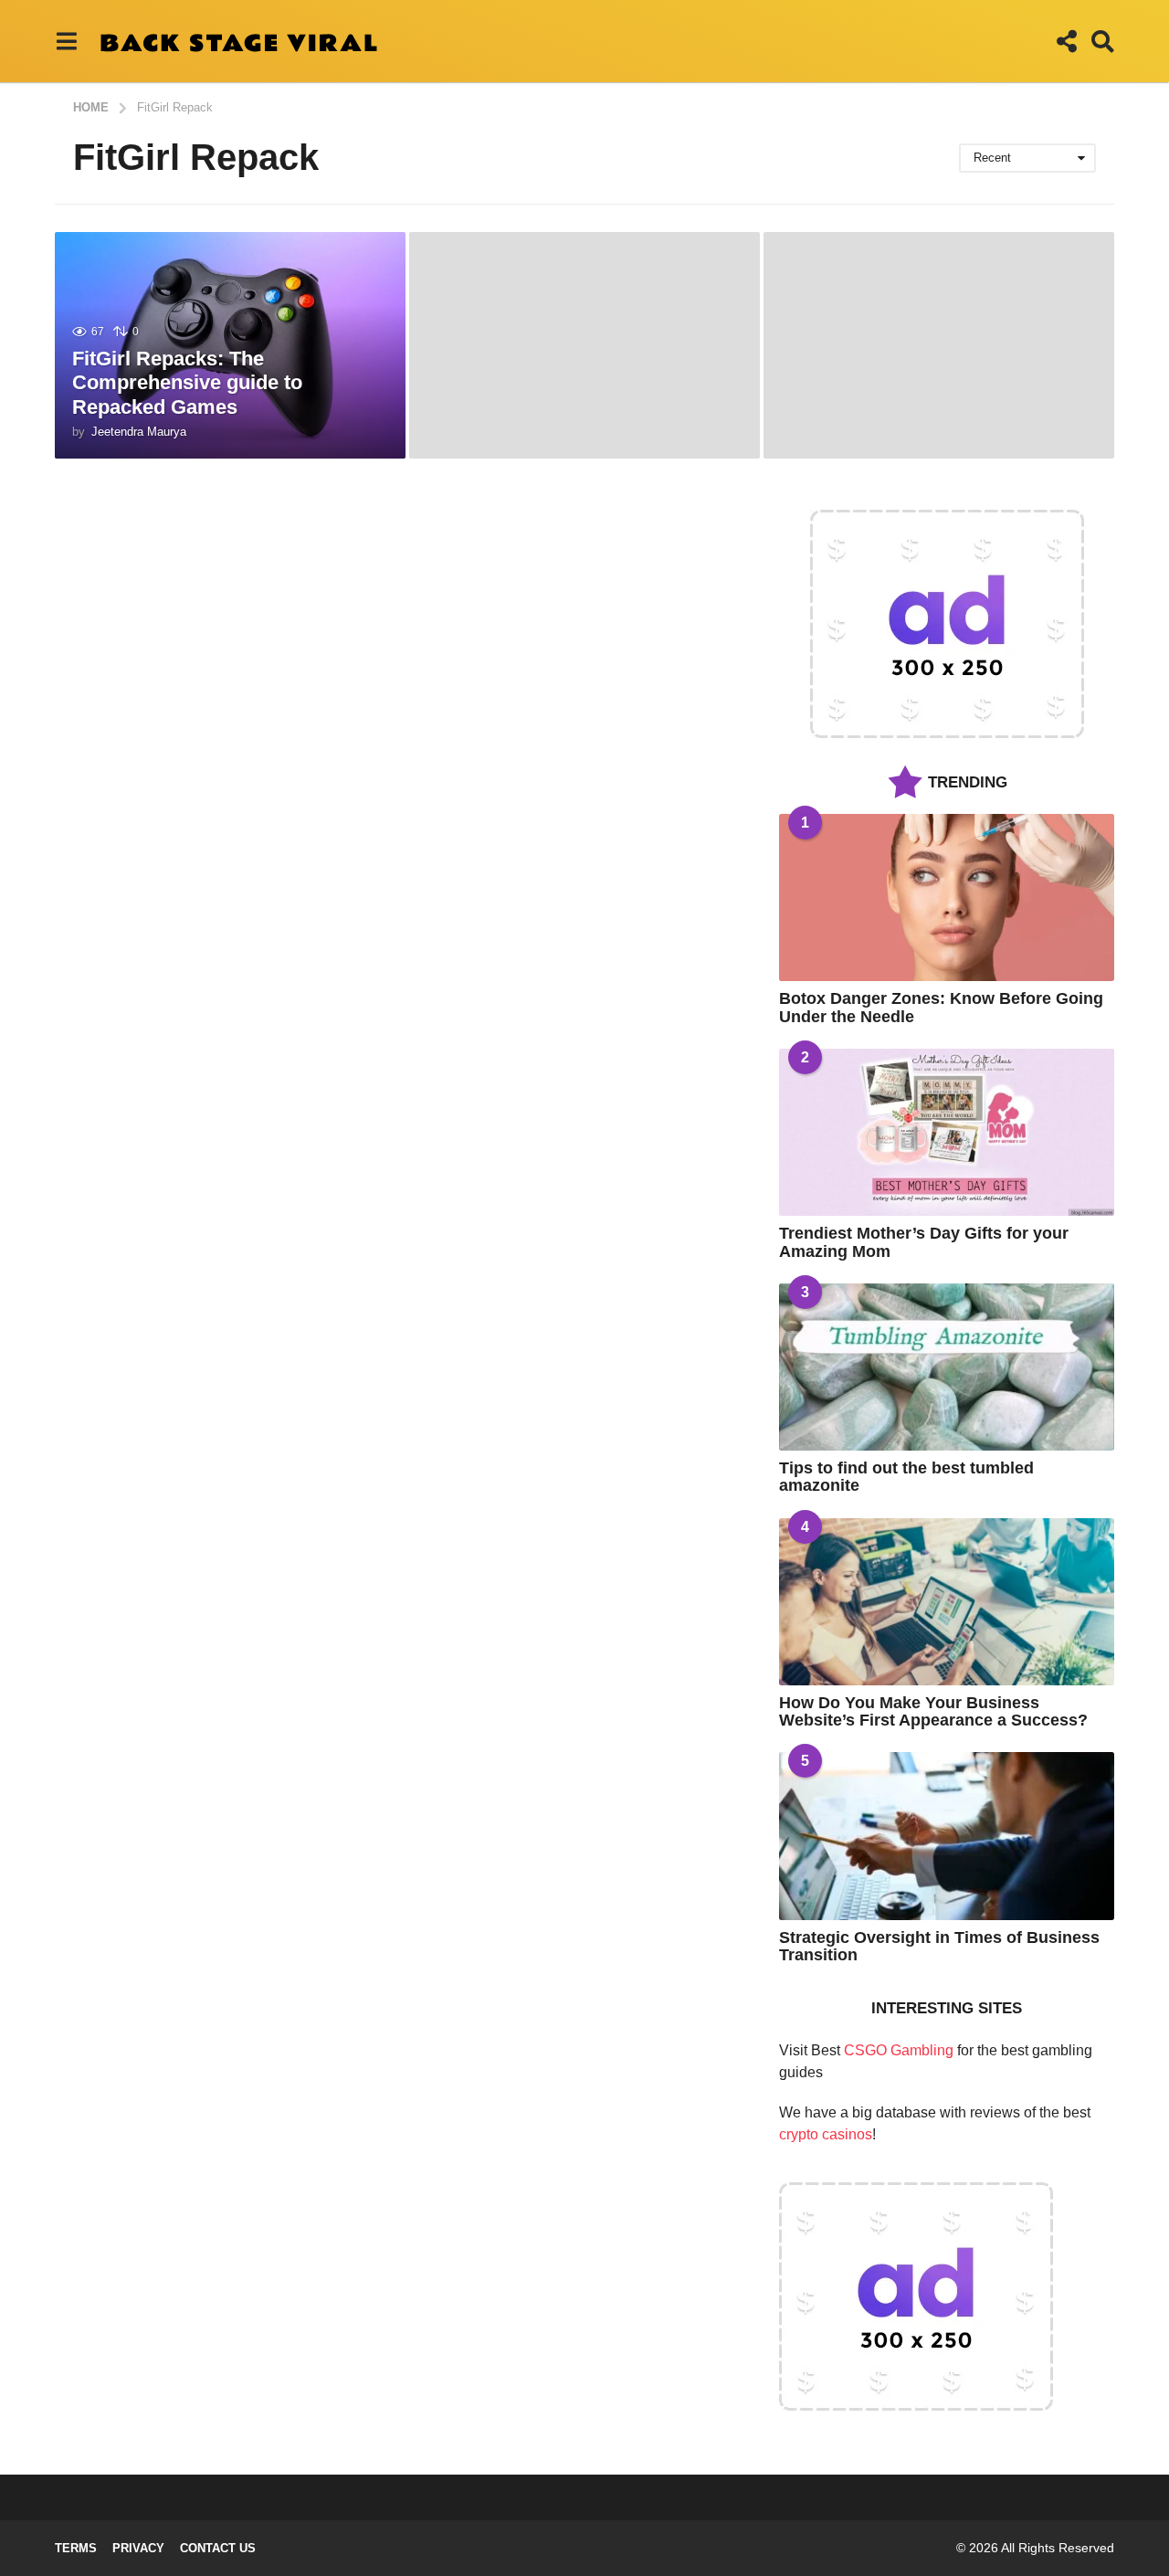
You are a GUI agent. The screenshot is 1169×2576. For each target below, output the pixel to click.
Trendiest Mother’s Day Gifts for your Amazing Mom (924, 1242)
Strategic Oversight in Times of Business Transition (939, 1946)
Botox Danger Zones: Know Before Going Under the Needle (941, 1007)
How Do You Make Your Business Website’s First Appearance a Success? (933, 1711)
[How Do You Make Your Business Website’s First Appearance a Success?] (947, 1602)
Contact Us (218, 2548)
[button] (66, 41)
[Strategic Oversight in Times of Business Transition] (947, 1836)
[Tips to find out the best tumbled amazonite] (947, 1367)
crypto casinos (826, 2134)
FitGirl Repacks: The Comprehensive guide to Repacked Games (187, 383)
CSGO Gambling (899, 2050)
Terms (76, 2548)
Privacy (138, 2548)
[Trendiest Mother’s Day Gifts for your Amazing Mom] (947, 1132)
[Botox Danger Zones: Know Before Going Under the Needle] (947, 897)
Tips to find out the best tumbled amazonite (906, 1477)
